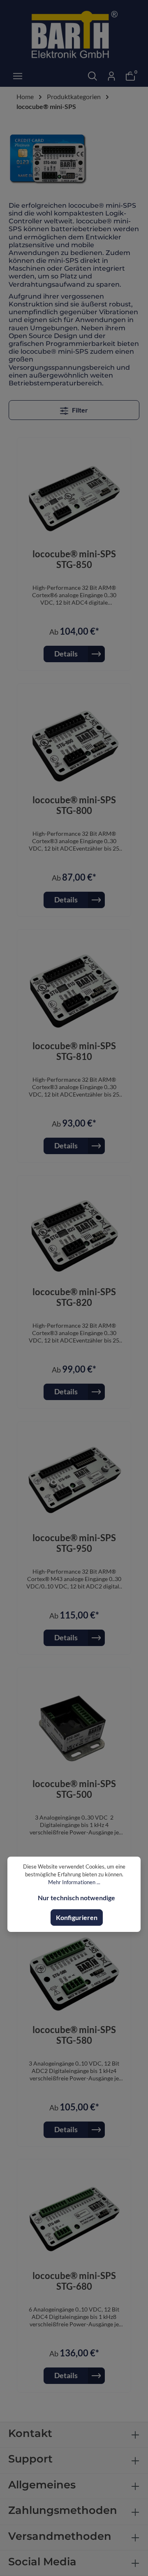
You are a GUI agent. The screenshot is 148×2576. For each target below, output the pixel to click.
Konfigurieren (77, 1917)
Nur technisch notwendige (76, 1898)
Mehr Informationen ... (74, 1882)
